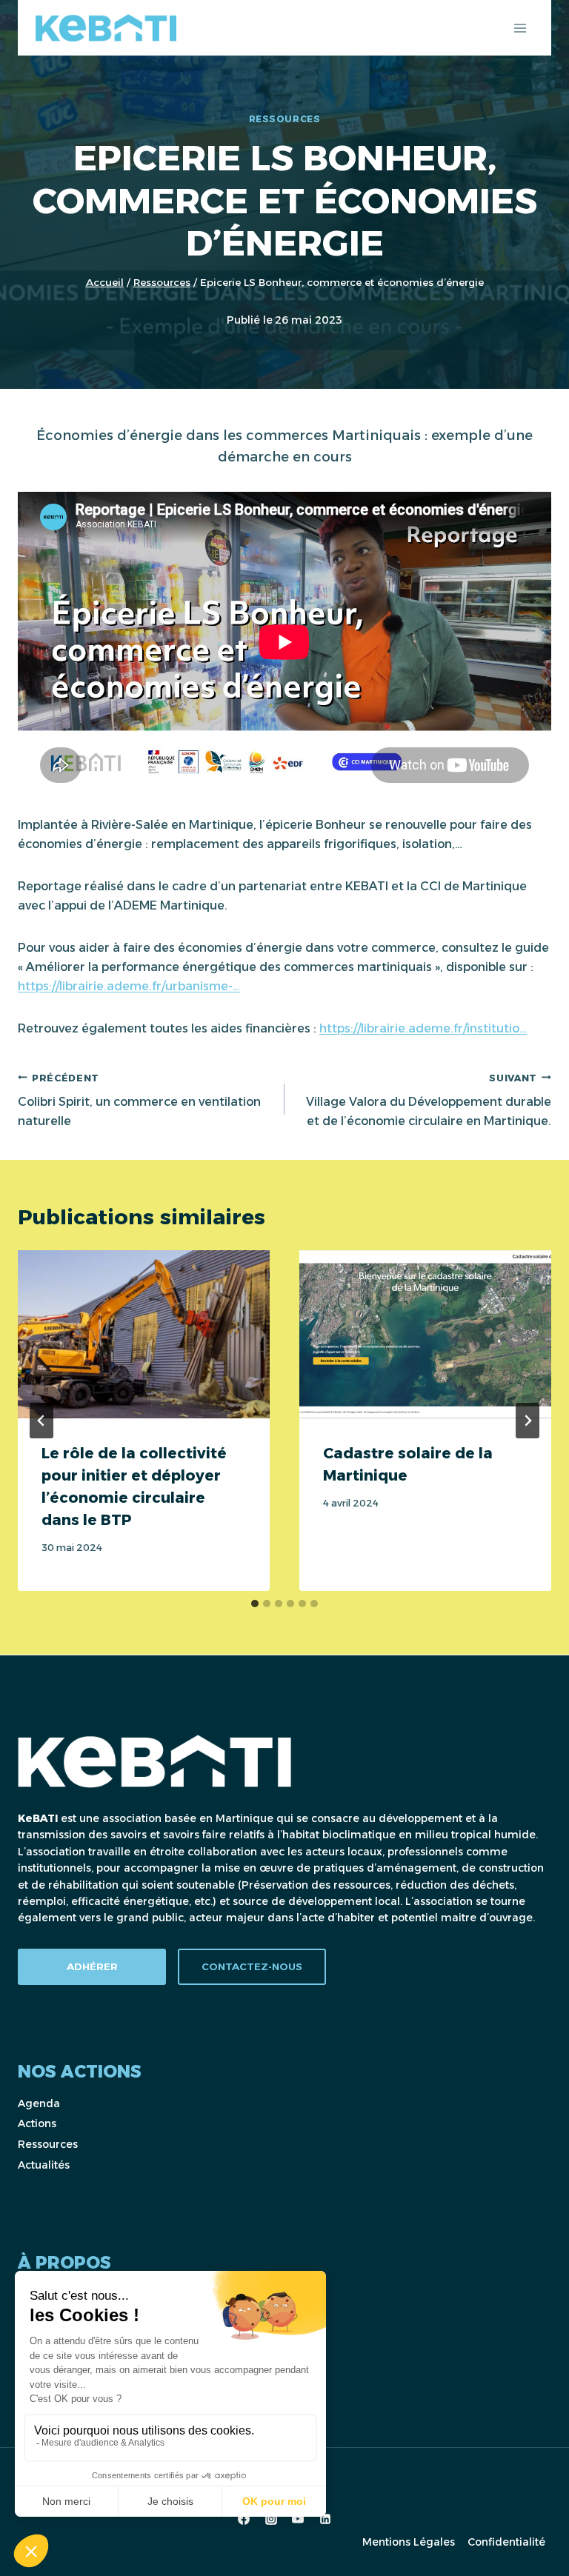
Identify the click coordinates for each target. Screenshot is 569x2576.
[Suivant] (528, 1421)
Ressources (285, 119)
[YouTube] (298, 2519)
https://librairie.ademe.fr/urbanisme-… (129, 986)
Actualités (44, 2165)
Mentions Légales (409, 2542)
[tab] (255, 1604)
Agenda (39, 2103)
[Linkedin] (325, 2519)
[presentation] (144, 1334)
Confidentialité (506, 2542)
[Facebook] (244, 2519)
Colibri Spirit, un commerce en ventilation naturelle (139, 1100)
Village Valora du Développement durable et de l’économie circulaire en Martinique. (429, 1100)
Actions (37, 2123)
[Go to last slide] (41, 1421)
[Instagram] (271, 2519)
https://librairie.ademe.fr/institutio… (423, 1028)
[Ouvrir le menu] (520, 28)
